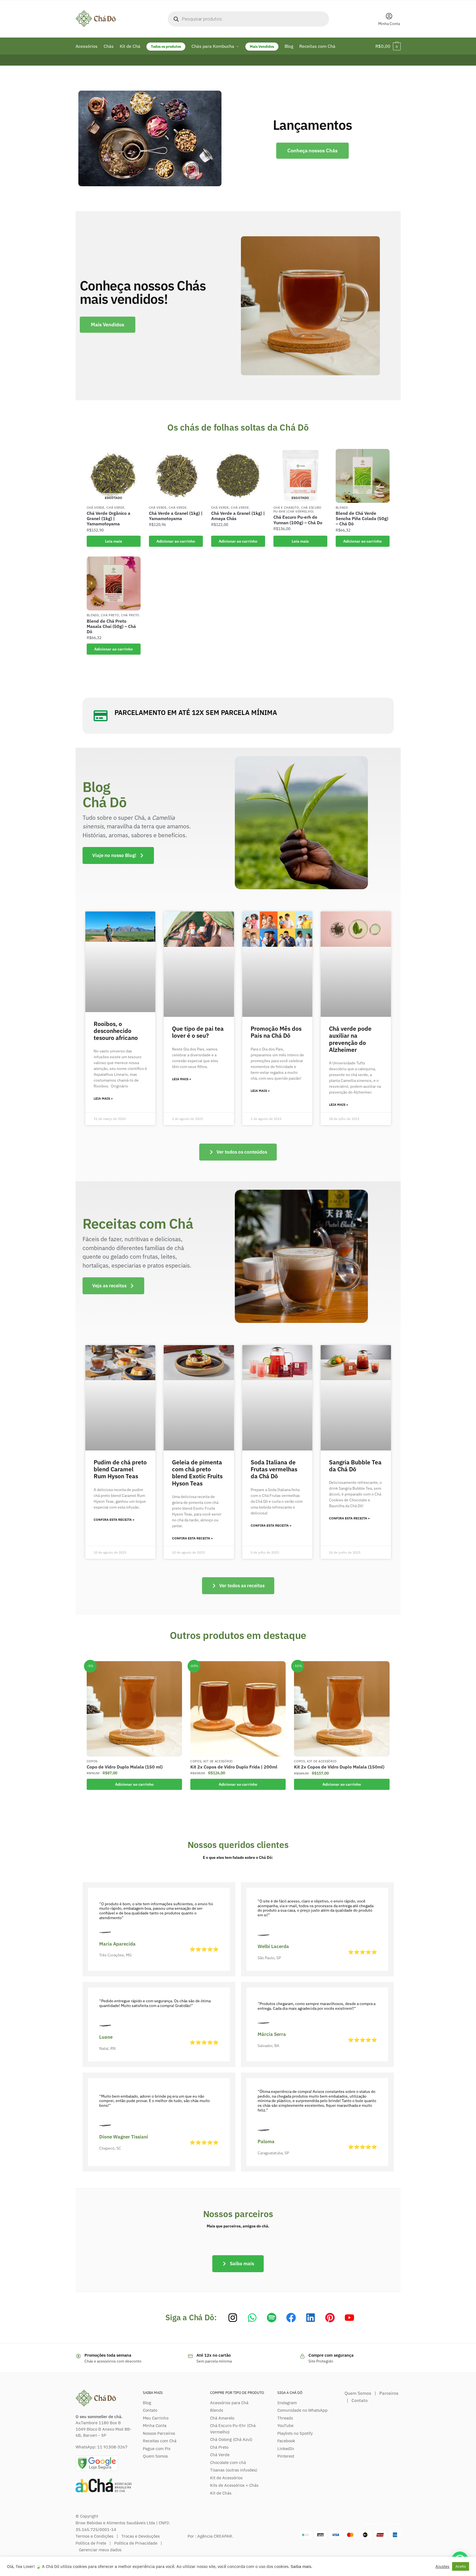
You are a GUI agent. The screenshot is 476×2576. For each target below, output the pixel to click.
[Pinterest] (330, 2318)
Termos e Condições (94, 2536)
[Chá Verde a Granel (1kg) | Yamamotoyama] (176, 476)
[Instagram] (233, 2318)
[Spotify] (272, 2318)
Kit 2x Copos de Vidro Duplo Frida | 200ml (234, 1767)
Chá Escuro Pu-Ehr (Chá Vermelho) (298, 510)
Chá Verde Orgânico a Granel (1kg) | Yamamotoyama (109, 519)
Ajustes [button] (442, 2567)
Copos (92, 1761)
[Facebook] (291, 2318)
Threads (285, 2418)
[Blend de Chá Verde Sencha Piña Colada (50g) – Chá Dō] (363, 476)
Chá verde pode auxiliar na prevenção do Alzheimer (350, 1039)
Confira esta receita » (114, 1520)
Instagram (287, 2403)
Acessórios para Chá (229, 2403)
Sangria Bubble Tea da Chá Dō (355, 1466)
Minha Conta (389, 24)
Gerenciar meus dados (100, 2550)
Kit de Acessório (218, 1761)
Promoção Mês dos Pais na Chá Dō (276, 1032)
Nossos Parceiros (159, 2433)
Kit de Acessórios (226, 2478)
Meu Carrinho (156, 2418)
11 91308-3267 (112, 2447)
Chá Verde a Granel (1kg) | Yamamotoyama (176, 516)
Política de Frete (91, 2543)
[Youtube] (349, 2318)
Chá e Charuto (286, 508)
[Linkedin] (311, 2318)
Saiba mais (301, 2566)
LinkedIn (286, 2449)
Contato (150, 2410)
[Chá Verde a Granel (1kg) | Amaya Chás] (238, 476)
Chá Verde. (116, 508)
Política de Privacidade (136, 2543)
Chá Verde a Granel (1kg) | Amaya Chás (238, 516)
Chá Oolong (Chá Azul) (231, 2439)
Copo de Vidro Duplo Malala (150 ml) (125, 1767)
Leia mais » (103, 1099)
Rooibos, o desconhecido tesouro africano (116, 1031)
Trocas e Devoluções (141, 2536)
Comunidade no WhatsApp (302, 2410)
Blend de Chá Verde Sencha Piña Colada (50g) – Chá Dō (362, 519)
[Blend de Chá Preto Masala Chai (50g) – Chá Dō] (114, 583)
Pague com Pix (157, 2449)
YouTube (285, 2425)
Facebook (286, 2441)
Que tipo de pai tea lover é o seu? (198, 1032)
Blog (147, 2403)
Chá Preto (110, 615)
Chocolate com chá (228, 2462)
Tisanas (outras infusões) (234, 2470)
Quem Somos (155, 2456)
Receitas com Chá (160, 2441)
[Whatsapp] (252, 2318)
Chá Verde (96, 508)
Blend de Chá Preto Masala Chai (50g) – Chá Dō (111, 626)
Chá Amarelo (222, 2418)
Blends (342, 508)
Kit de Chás (221, 2493)
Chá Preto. (131, 615)
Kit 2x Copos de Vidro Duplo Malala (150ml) (339, 1767)
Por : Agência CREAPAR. (210, 2536)
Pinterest (286, 2456)
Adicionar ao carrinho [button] (176, 541)
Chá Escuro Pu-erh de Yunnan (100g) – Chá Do (298, 520)
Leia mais (114, 541)
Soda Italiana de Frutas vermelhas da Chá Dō (274, 1469)
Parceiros (389, 2393)
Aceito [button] (461, 2566)
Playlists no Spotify (295, 2433)
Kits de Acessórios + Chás (234, 2485)
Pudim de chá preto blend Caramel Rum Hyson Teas (120, 1469)
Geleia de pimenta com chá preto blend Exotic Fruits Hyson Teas (197, 1473)
